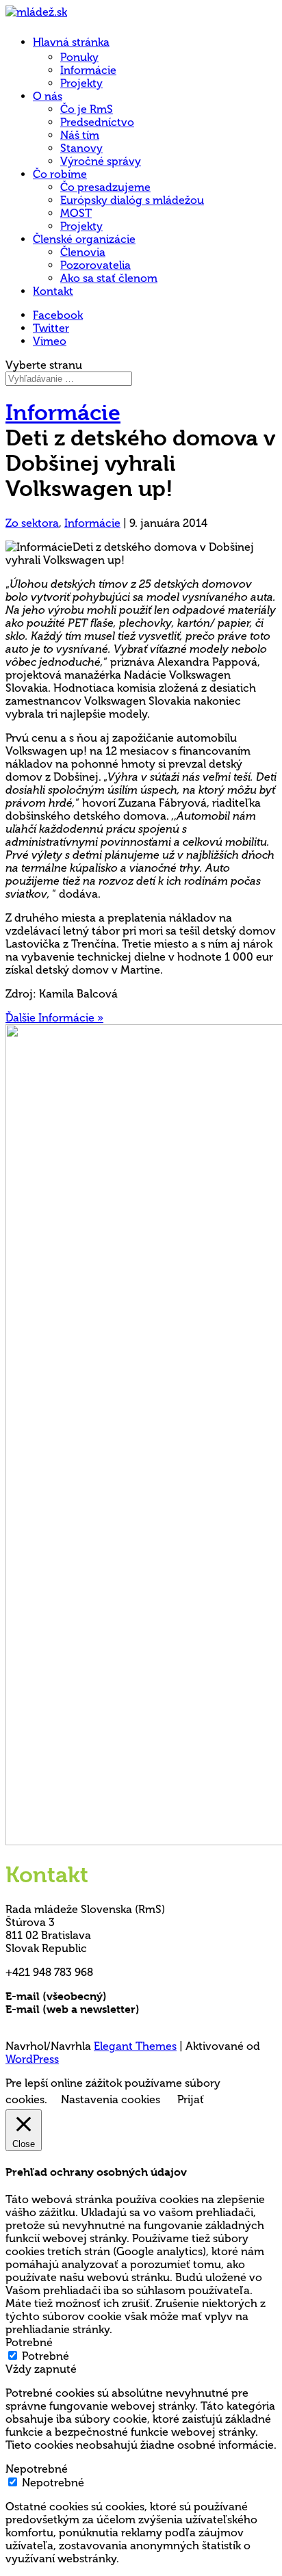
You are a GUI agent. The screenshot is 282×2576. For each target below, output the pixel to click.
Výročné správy (101, 161)
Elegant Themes (135, 2046)
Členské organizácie (84, 239)
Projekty (81, 83)
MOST (76, 213)
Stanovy (81, 148)
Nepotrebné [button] (37, 2469)
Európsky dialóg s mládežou (132, 200)
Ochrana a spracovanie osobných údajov (113, 2022)
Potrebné (46, 2356)
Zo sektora (32, 523)
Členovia (83, 252)
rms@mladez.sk (149, 1996)
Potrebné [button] (29, 2342)
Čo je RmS (87, 109)
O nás (48, 96)
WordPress (32, 2059)
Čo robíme (60, 174)
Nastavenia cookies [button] (111, 2099)
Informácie (88, 70)
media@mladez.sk (188, 2009)
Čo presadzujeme (105, 187)
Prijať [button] (191, 2099)
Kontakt (53, 291)
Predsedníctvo (97, 122)
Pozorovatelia (95, 265)
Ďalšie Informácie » (54, 1018)
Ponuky (79, 57)
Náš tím (80, 135)
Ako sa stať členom (109, 278)
